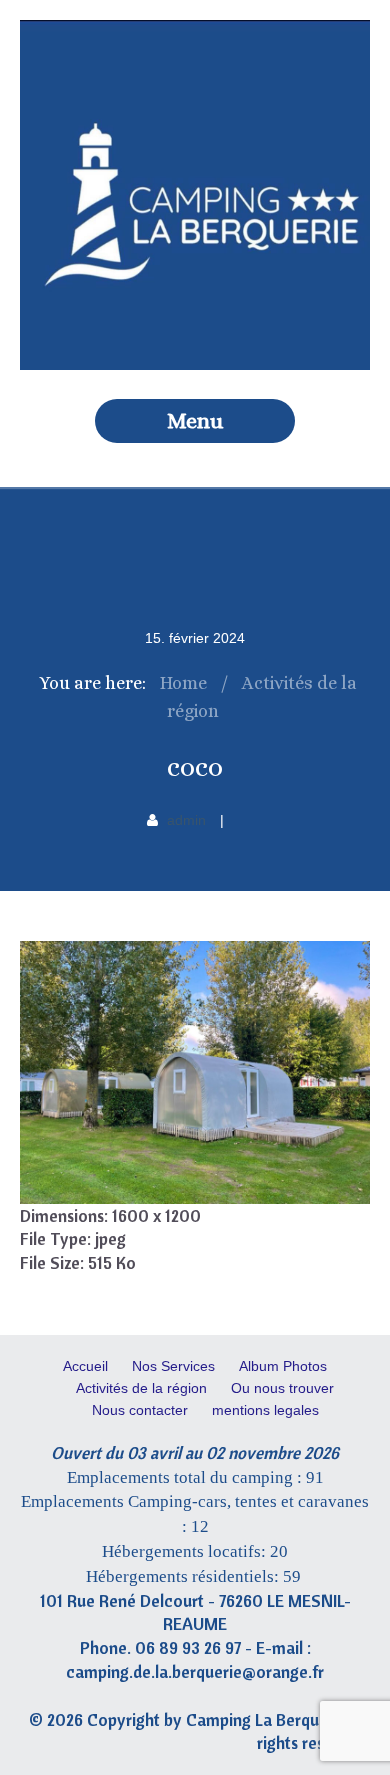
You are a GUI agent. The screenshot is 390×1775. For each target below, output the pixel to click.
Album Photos (283, 1366)
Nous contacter (140, 1410)
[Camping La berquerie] (195, 365)
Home (183, 683)
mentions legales (265, 1410)
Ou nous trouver (282, 1388)
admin (186, 820)
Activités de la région (141, 1388)
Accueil (85, 1366)
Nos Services (173, 1366)
